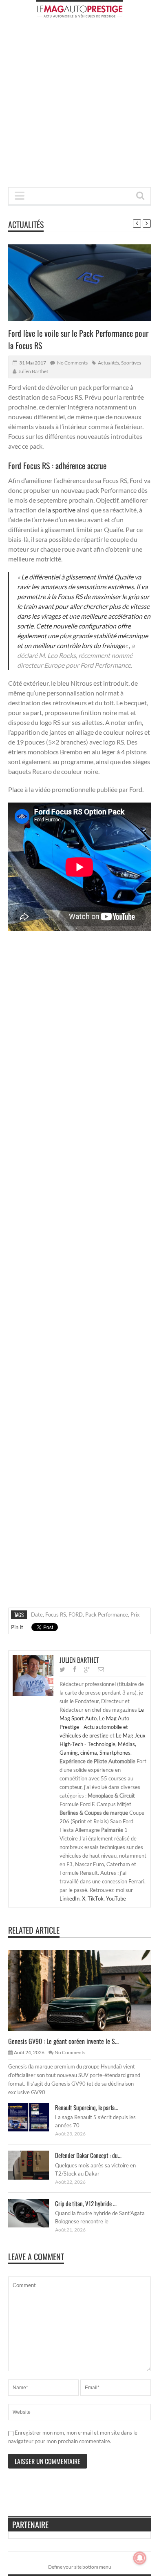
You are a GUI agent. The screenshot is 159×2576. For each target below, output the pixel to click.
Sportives (131, 363)
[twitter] (62, 1669)
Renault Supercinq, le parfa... (87, 2107)
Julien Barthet (33, 371)
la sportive (61, 510)
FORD (76, 1614)
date (37, 1614)
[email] (101, 1669)
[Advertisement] (79, 105)
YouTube (116, 1898)
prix (135, 1614)
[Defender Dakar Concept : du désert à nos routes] (35, 2165)
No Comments (72, 363)
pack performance (107, 1614)
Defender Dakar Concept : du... (88, 2155)
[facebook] (75, 1669)
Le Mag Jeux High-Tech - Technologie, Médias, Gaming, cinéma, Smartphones (103, 1744)
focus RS (56, 1614)
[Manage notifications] (140, 2558)
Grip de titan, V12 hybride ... (86, 2203)
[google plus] (87, 1669)
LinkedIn (70, 1898)
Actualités (26, 224)
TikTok (96, 1898)
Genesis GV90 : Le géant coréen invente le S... (63, 2041)
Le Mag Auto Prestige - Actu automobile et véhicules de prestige (94, 1727)
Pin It (17, 1627)
